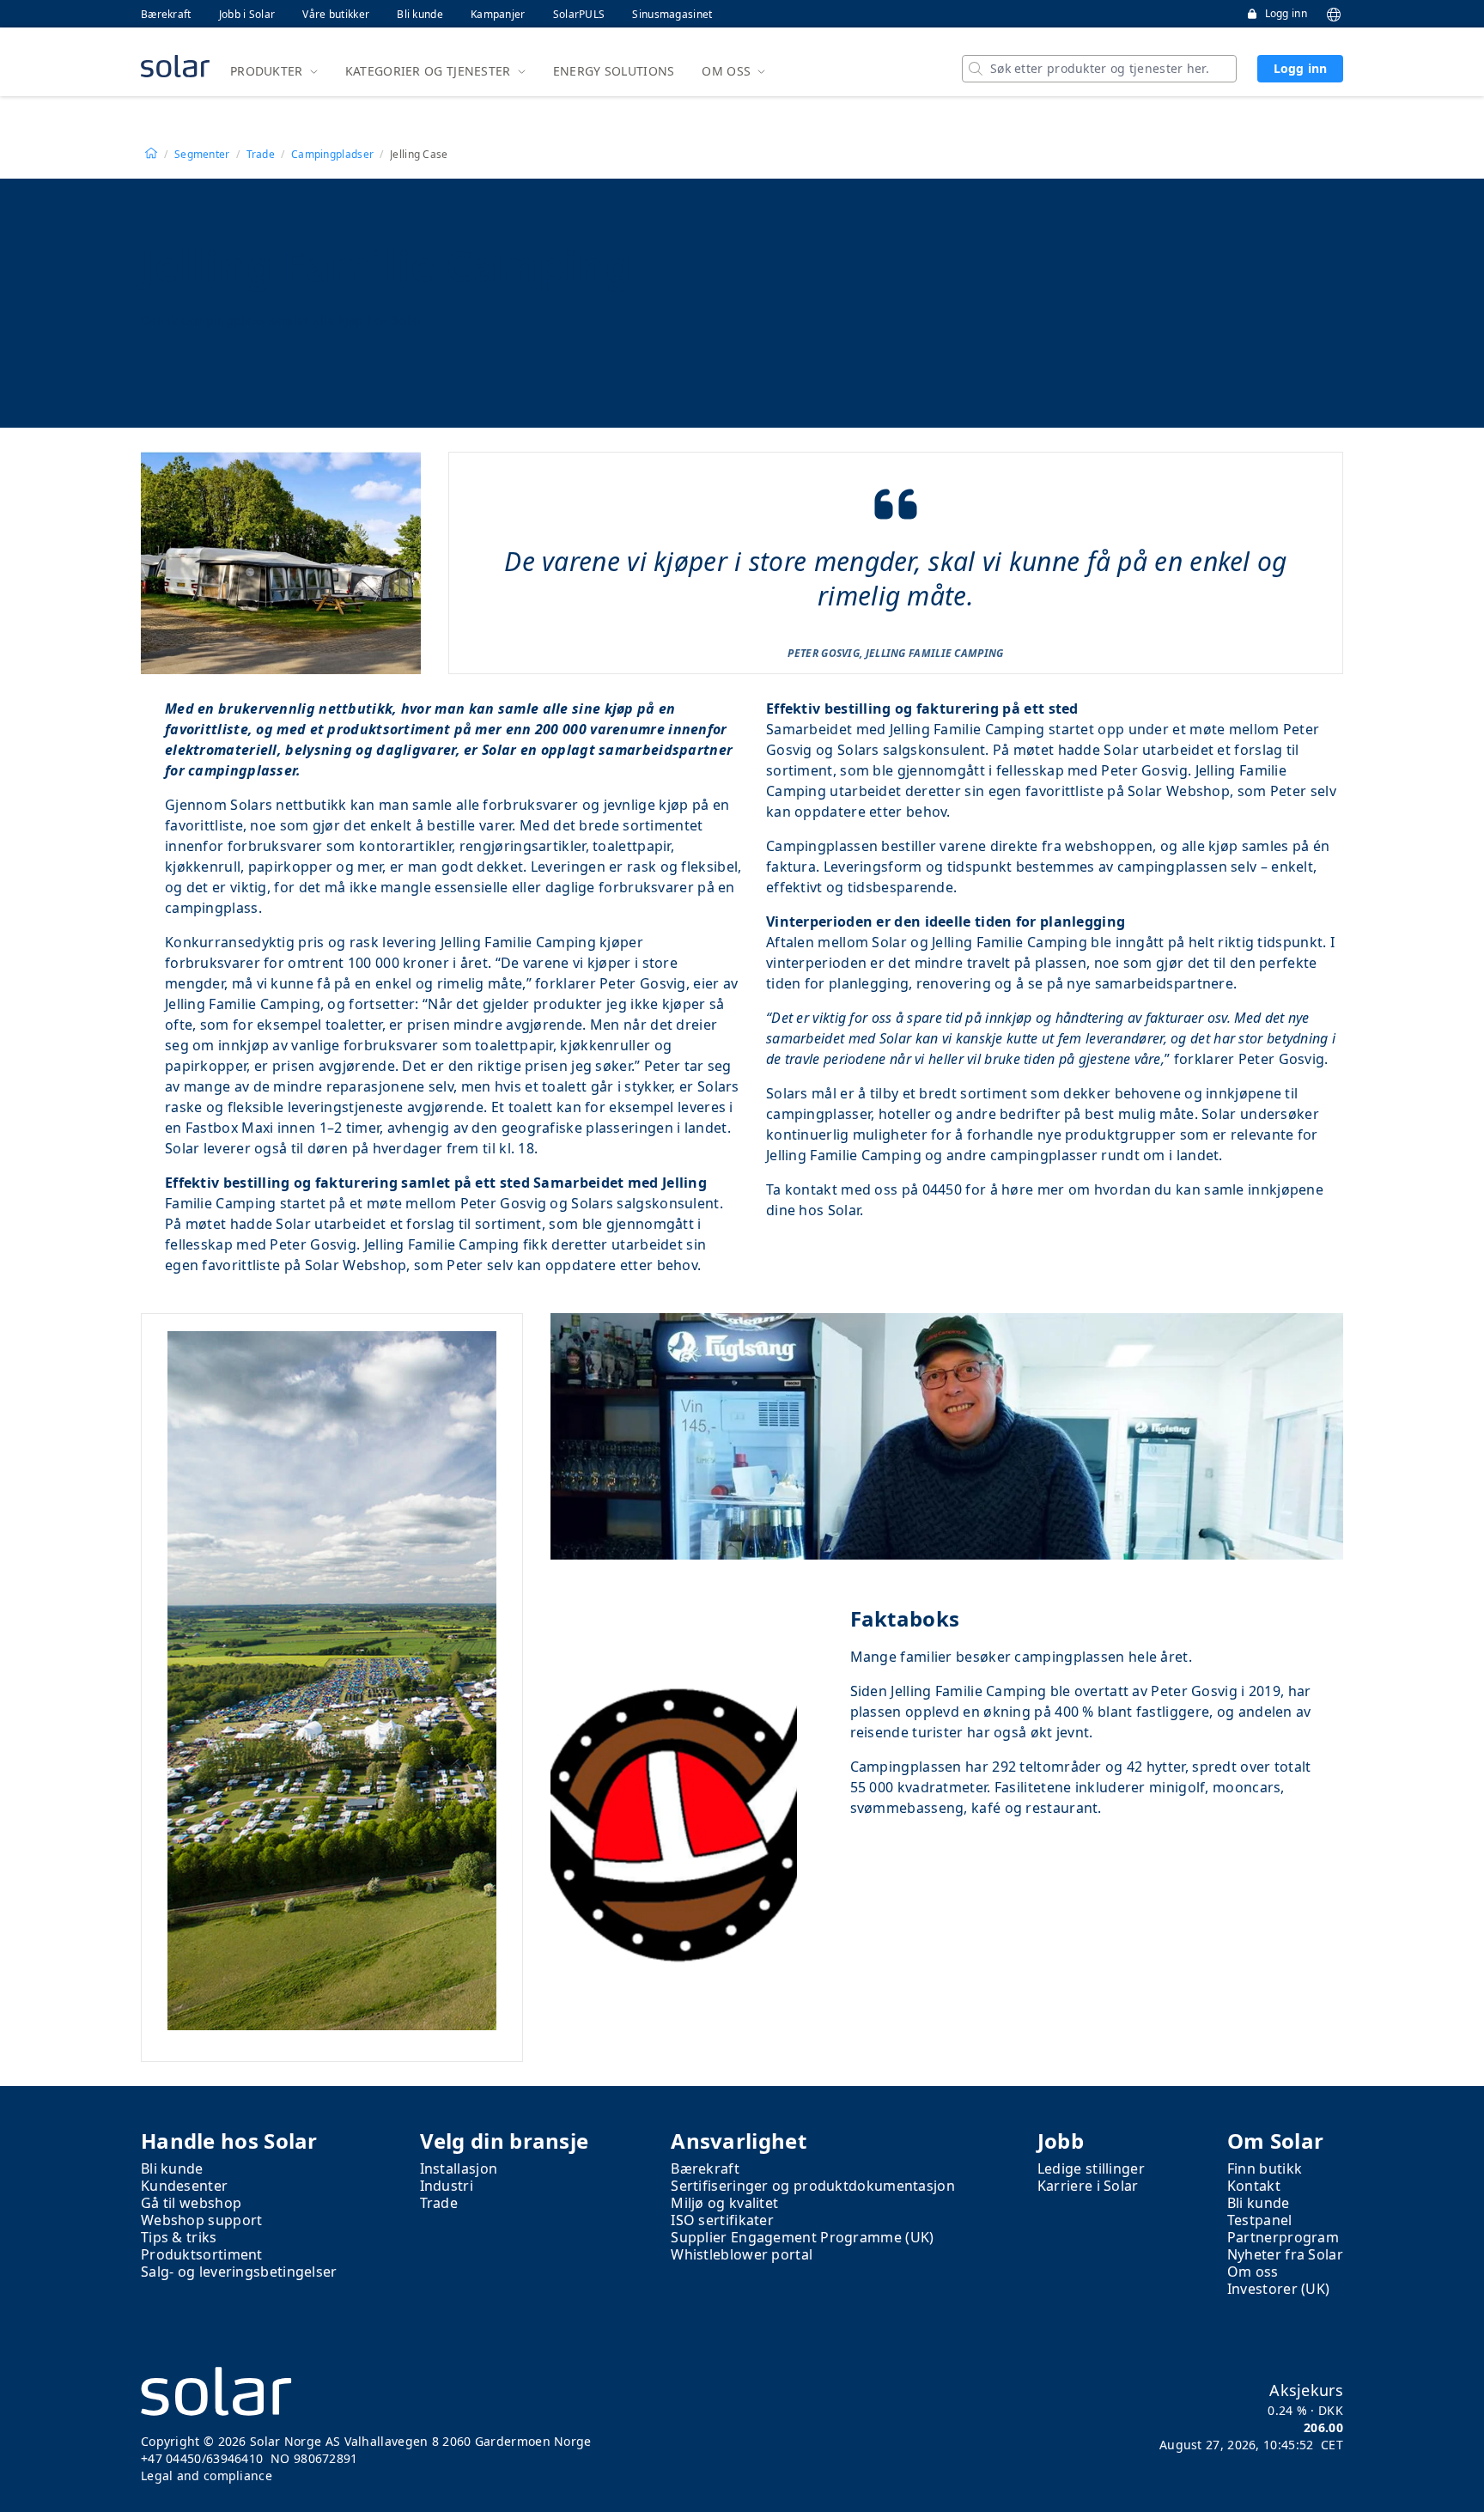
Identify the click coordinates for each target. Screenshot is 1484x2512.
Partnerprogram (1283, 2237)
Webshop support (202, 2220)
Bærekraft (166, 14)
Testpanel (1260, 2220)
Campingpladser (332, 155)
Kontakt (1254, 2186)
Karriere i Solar (1088, 2186)
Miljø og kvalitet (724, 2203)
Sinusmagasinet (672, 14)
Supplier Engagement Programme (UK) (802, 2237)
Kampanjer (498, 14)
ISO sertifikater (722, 2220)
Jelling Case (419, 155)
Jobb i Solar (247, 14)
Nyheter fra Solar (1285, 2254)
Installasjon (459, 2168)
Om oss (726, 71)
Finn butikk (1265, 2168)
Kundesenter (184, 2186)
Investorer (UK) (1279, 2289)
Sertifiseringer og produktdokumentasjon (813, 2186)
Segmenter (202, 155)
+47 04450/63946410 (202, 2458)
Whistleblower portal (742, 2254)
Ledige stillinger (1091, 2168)
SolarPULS (579, 14)
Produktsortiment (202, 2254)
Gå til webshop (191, 2203)
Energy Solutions (614, 71)
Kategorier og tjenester (428, 71)
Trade (261, 155)
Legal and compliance (207, 2476)
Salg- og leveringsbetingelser (239, 2272)
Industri (447, 2186)
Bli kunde (420, 14)
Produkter (267, 71)
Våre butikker (336, 14)
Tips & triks (179, 2237)
